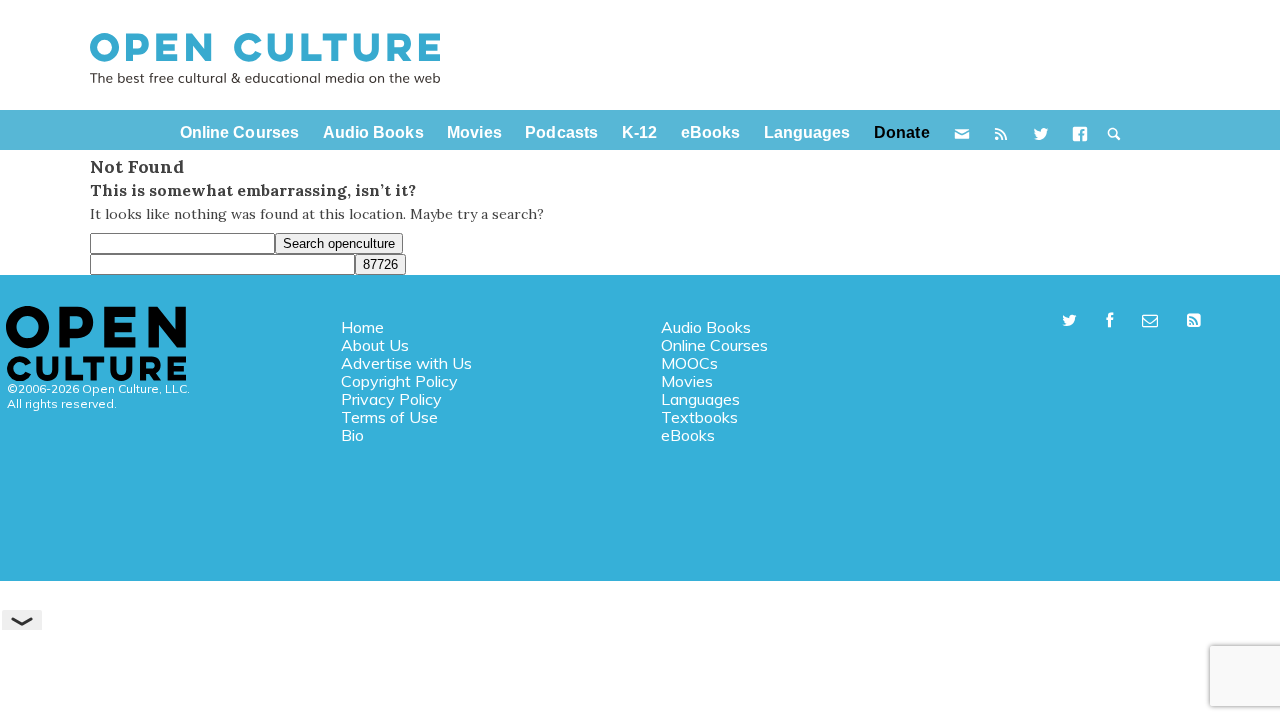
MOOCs (689, 363)
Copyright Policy (399, 381)
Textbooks (699, 417)
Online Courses (714, 345)
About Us (375, 345)
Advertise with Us (406, 363)
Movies (687, 381)
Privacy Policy (391, 399)
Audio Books (706, 327)
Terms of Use (389, 417)
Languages (700, 399)
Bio (352, 435)
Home (362, 327)
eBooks (688, 435)
